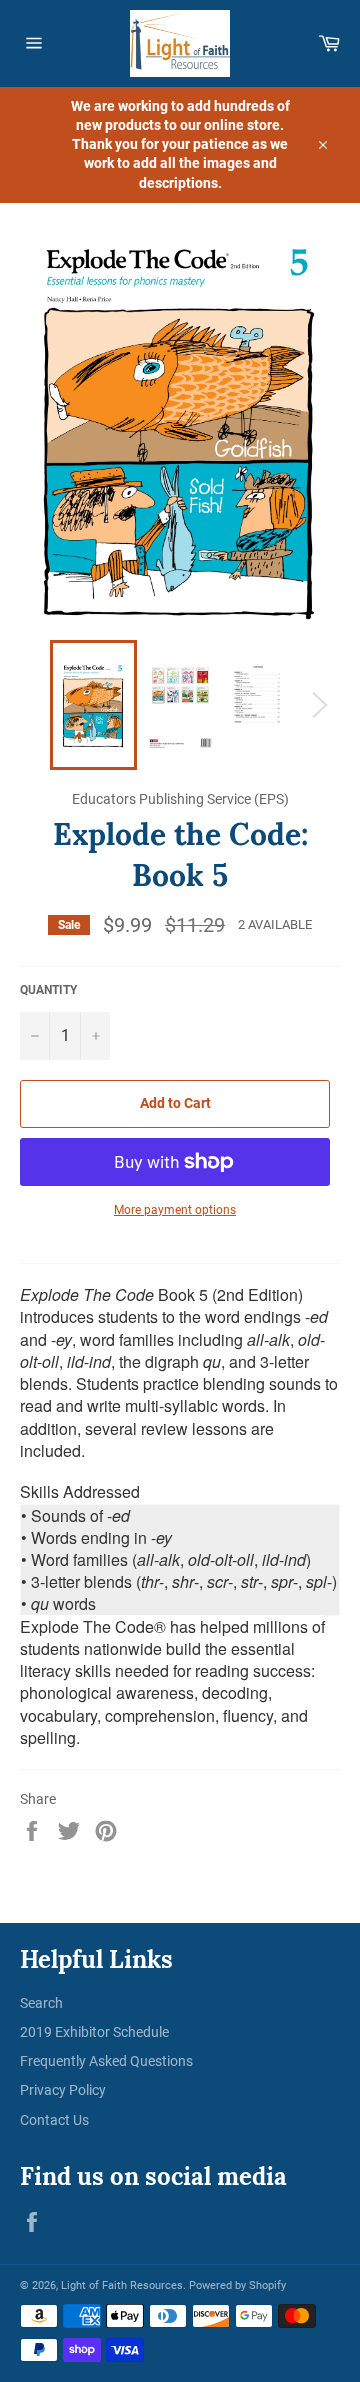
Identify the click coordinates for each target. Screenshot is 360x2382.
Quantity (48, 990)
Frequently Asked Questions (106, 2061)
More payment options (175, 1210)
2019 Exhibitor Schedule (94, 2032)
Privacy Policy (63, 2090)
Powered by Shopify (237, 2285)
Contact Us (54, 2120)
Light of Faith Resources (122, 2285)
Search (41, 2003)
